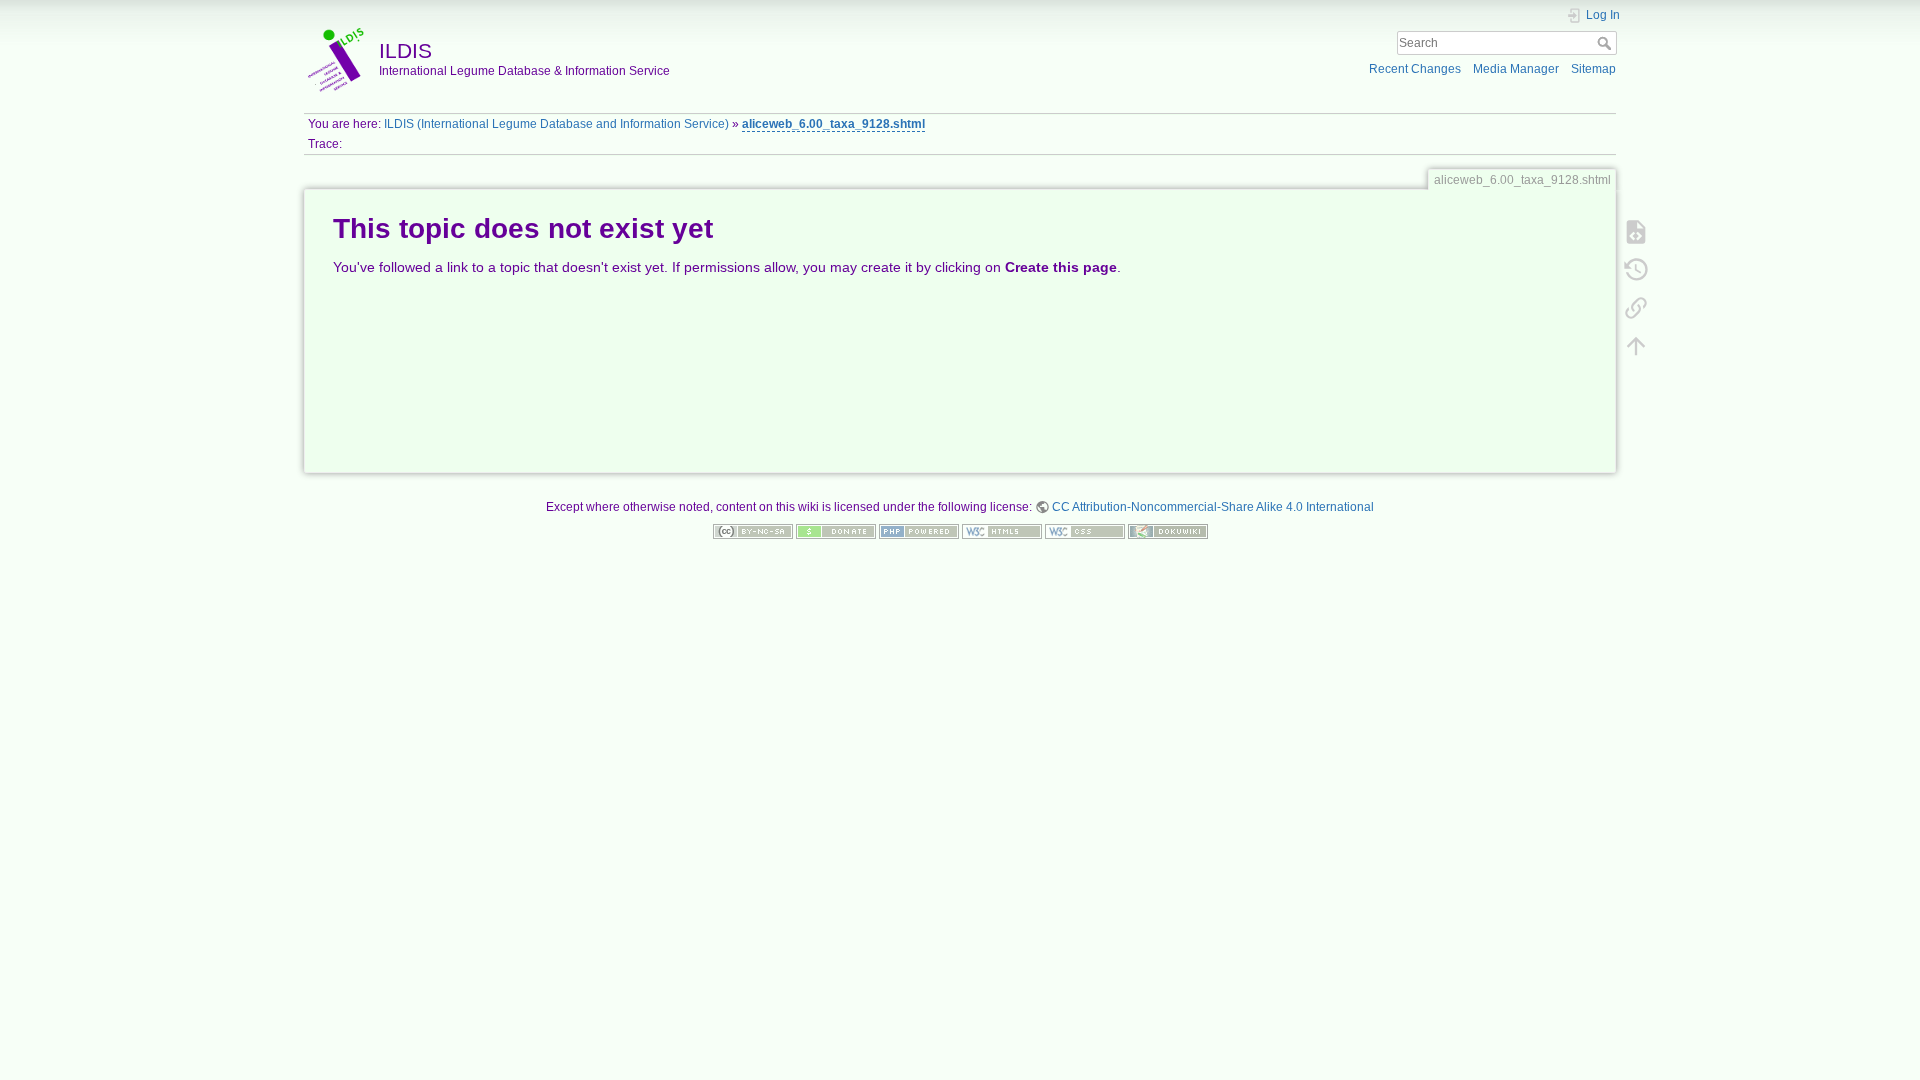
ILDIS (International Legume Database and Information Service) (556, 124)
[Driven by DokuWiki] (1168, 531)
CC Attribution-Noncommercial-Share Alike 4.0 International (1213, 507)
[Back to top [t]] (1636, 345)
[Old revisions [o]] (1636, 269)
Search (1606, 43)
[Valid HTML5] (1002, 531)
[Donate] (836, 531)
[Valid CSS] (1085, 531)
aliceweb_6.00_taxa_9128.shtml (833, 124)
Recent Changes (1415, 69)
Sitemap (1593, 69)
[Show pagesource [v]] (1636, 231)
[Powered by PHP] (919, 531)
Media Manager (1516, 69)
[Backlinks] (1636, 307)
